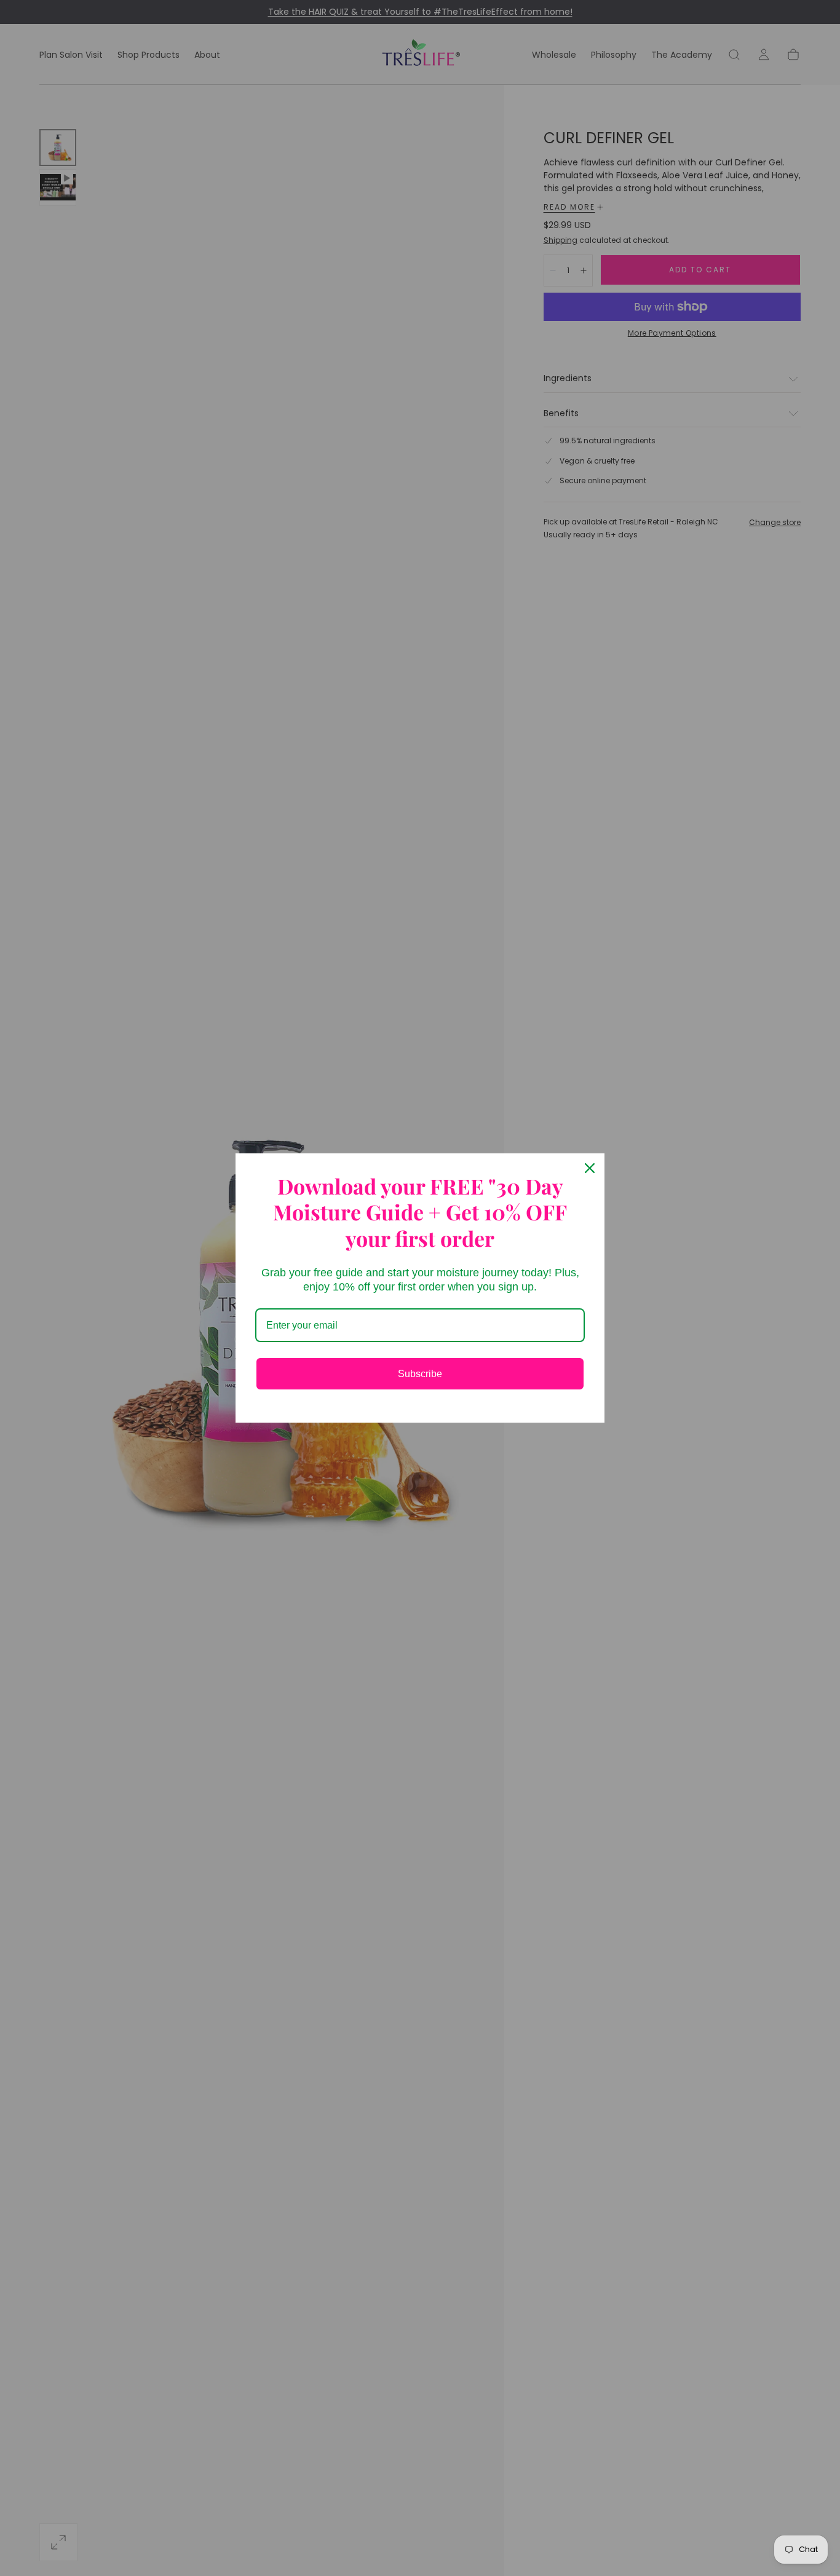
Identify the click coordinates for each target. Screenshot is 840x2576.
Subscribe (420, 1374)
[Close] (590, 1168)
